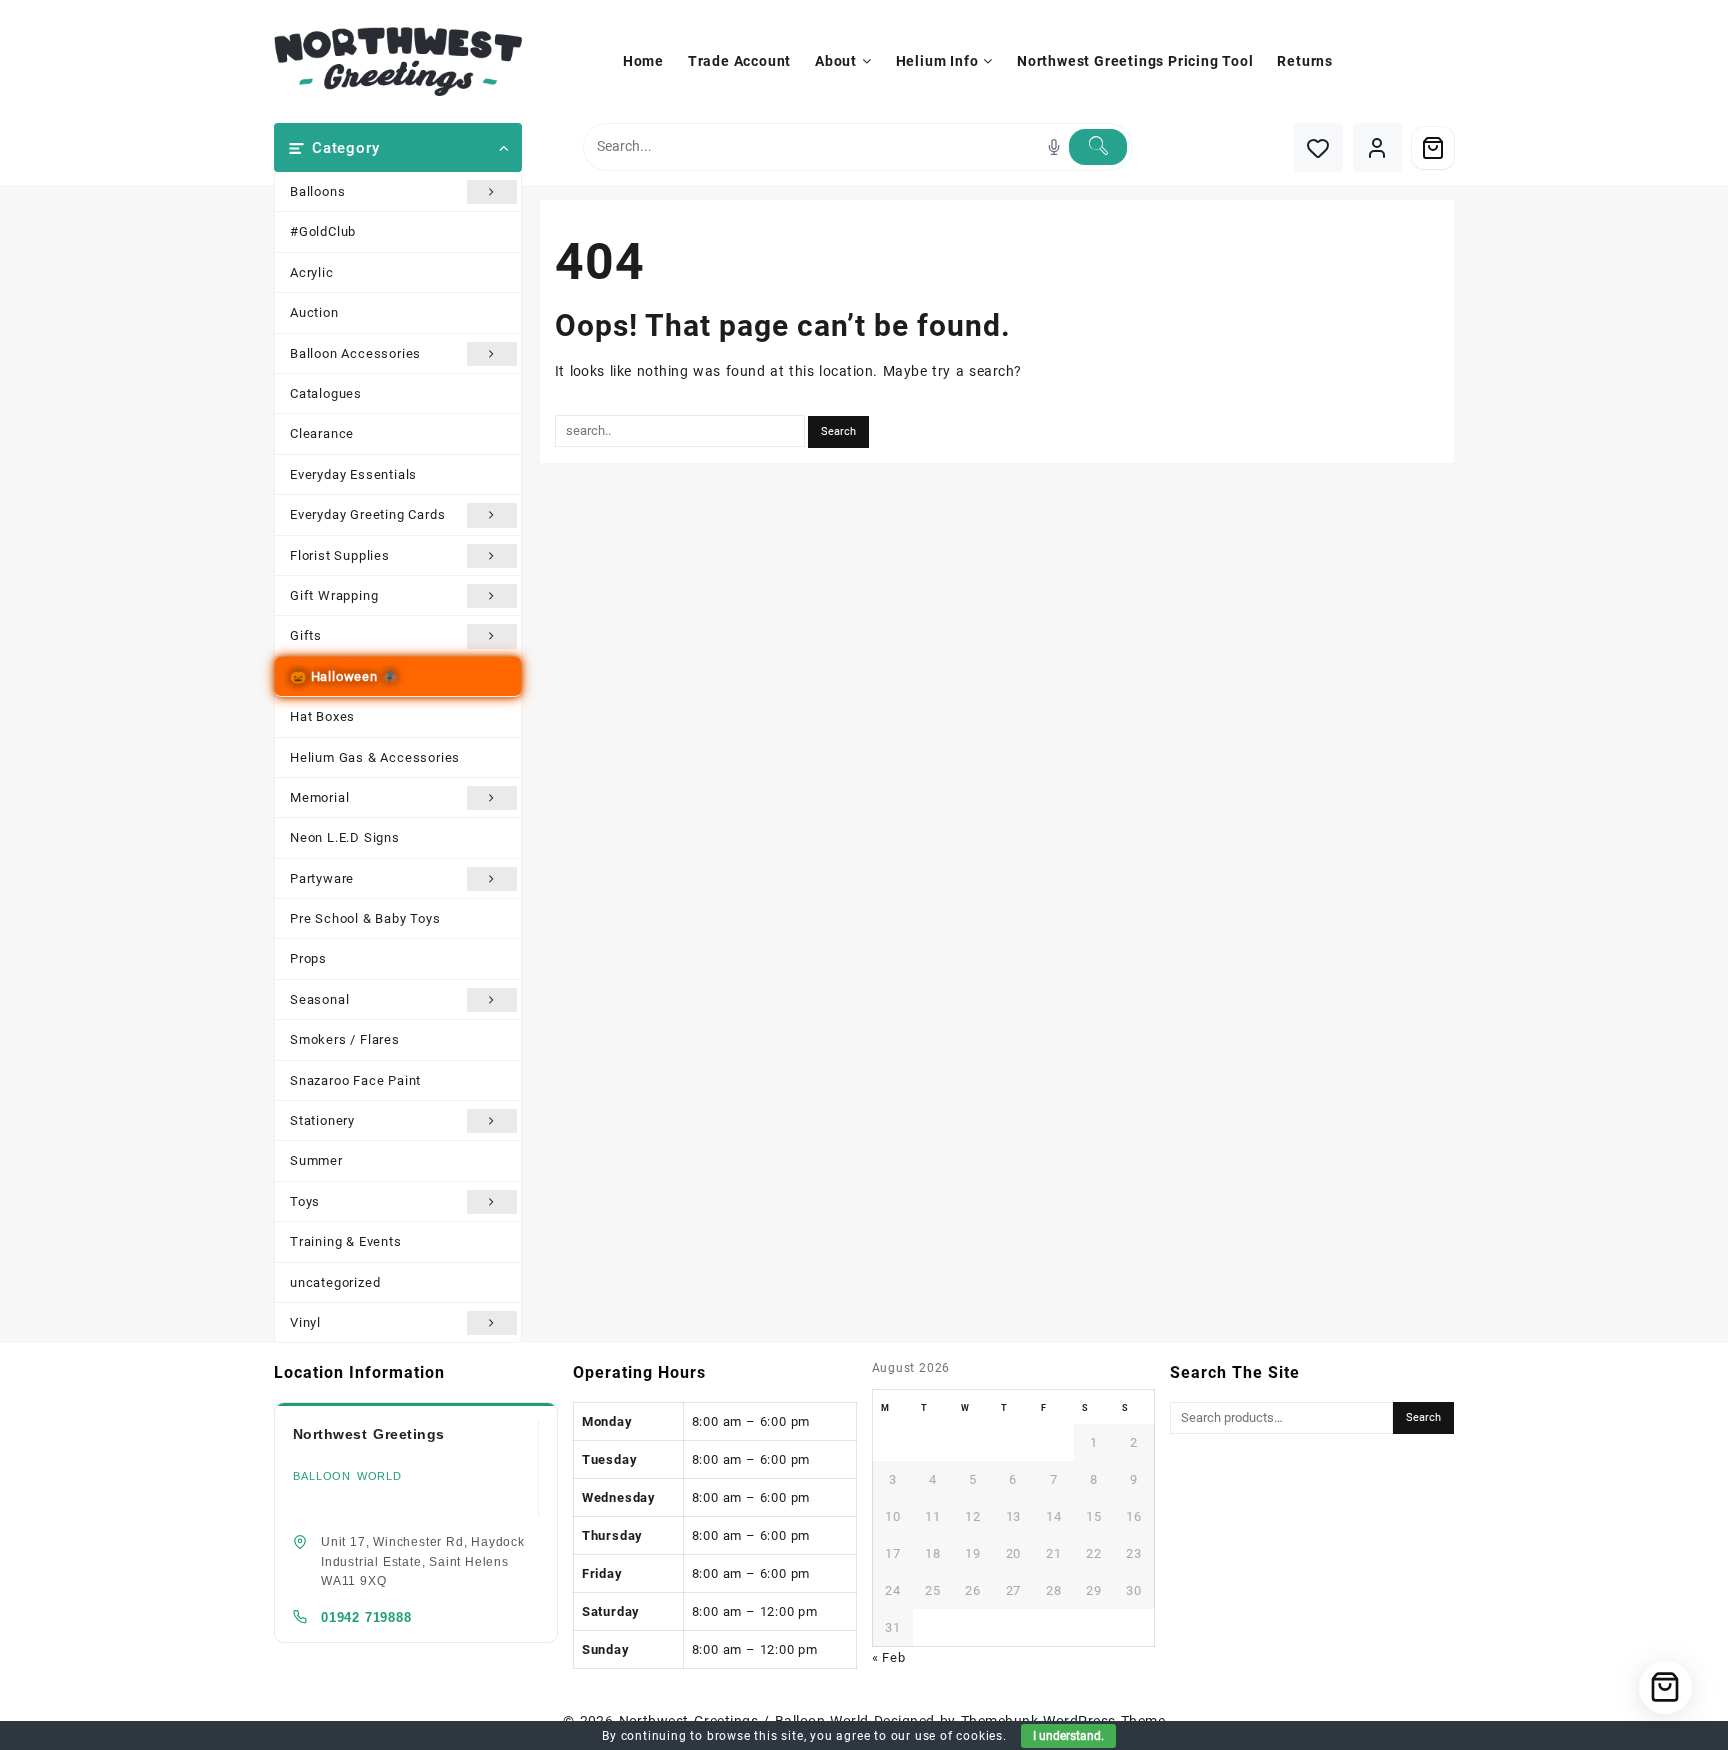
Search (1423, 1417)
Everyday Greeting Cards (367, 514)
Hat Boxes (322, 716)
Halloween (344, 676)
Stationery (322, 1120)
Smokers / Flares (345, 1039)
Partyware (322, 878)
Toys (305, 1201)
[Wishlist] (1318, 147)
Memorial (319, 797)
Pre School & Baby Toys (365, 918)
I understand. (1068, 1736)
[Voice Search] (1054, 147)
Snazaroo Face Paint (355, 1080)
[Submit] (1098, 147)
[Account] (1377, 147)
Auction (314, 312)
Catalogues (326, 393)
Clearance (322, 433)
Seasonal (319, 999)
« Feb (889, 1657)
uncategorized (335, 1282)
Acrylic (312, 272)
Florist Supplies (340, 555)
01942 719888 (366, 1617)
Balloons (317, 191)
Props (308, 958)
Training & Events (346, 1241)
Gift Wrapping (334, 595)
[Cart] (1433, 148)
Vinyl (305, 1322)
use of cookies (959, 1736)
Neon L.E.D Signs (345, 837)
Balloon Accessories (355, 353)
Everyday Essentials (353, 474)
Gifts (306, 635)
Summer (316, 1160)
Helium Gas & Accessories (375, 757)
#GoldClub (323, 231)
